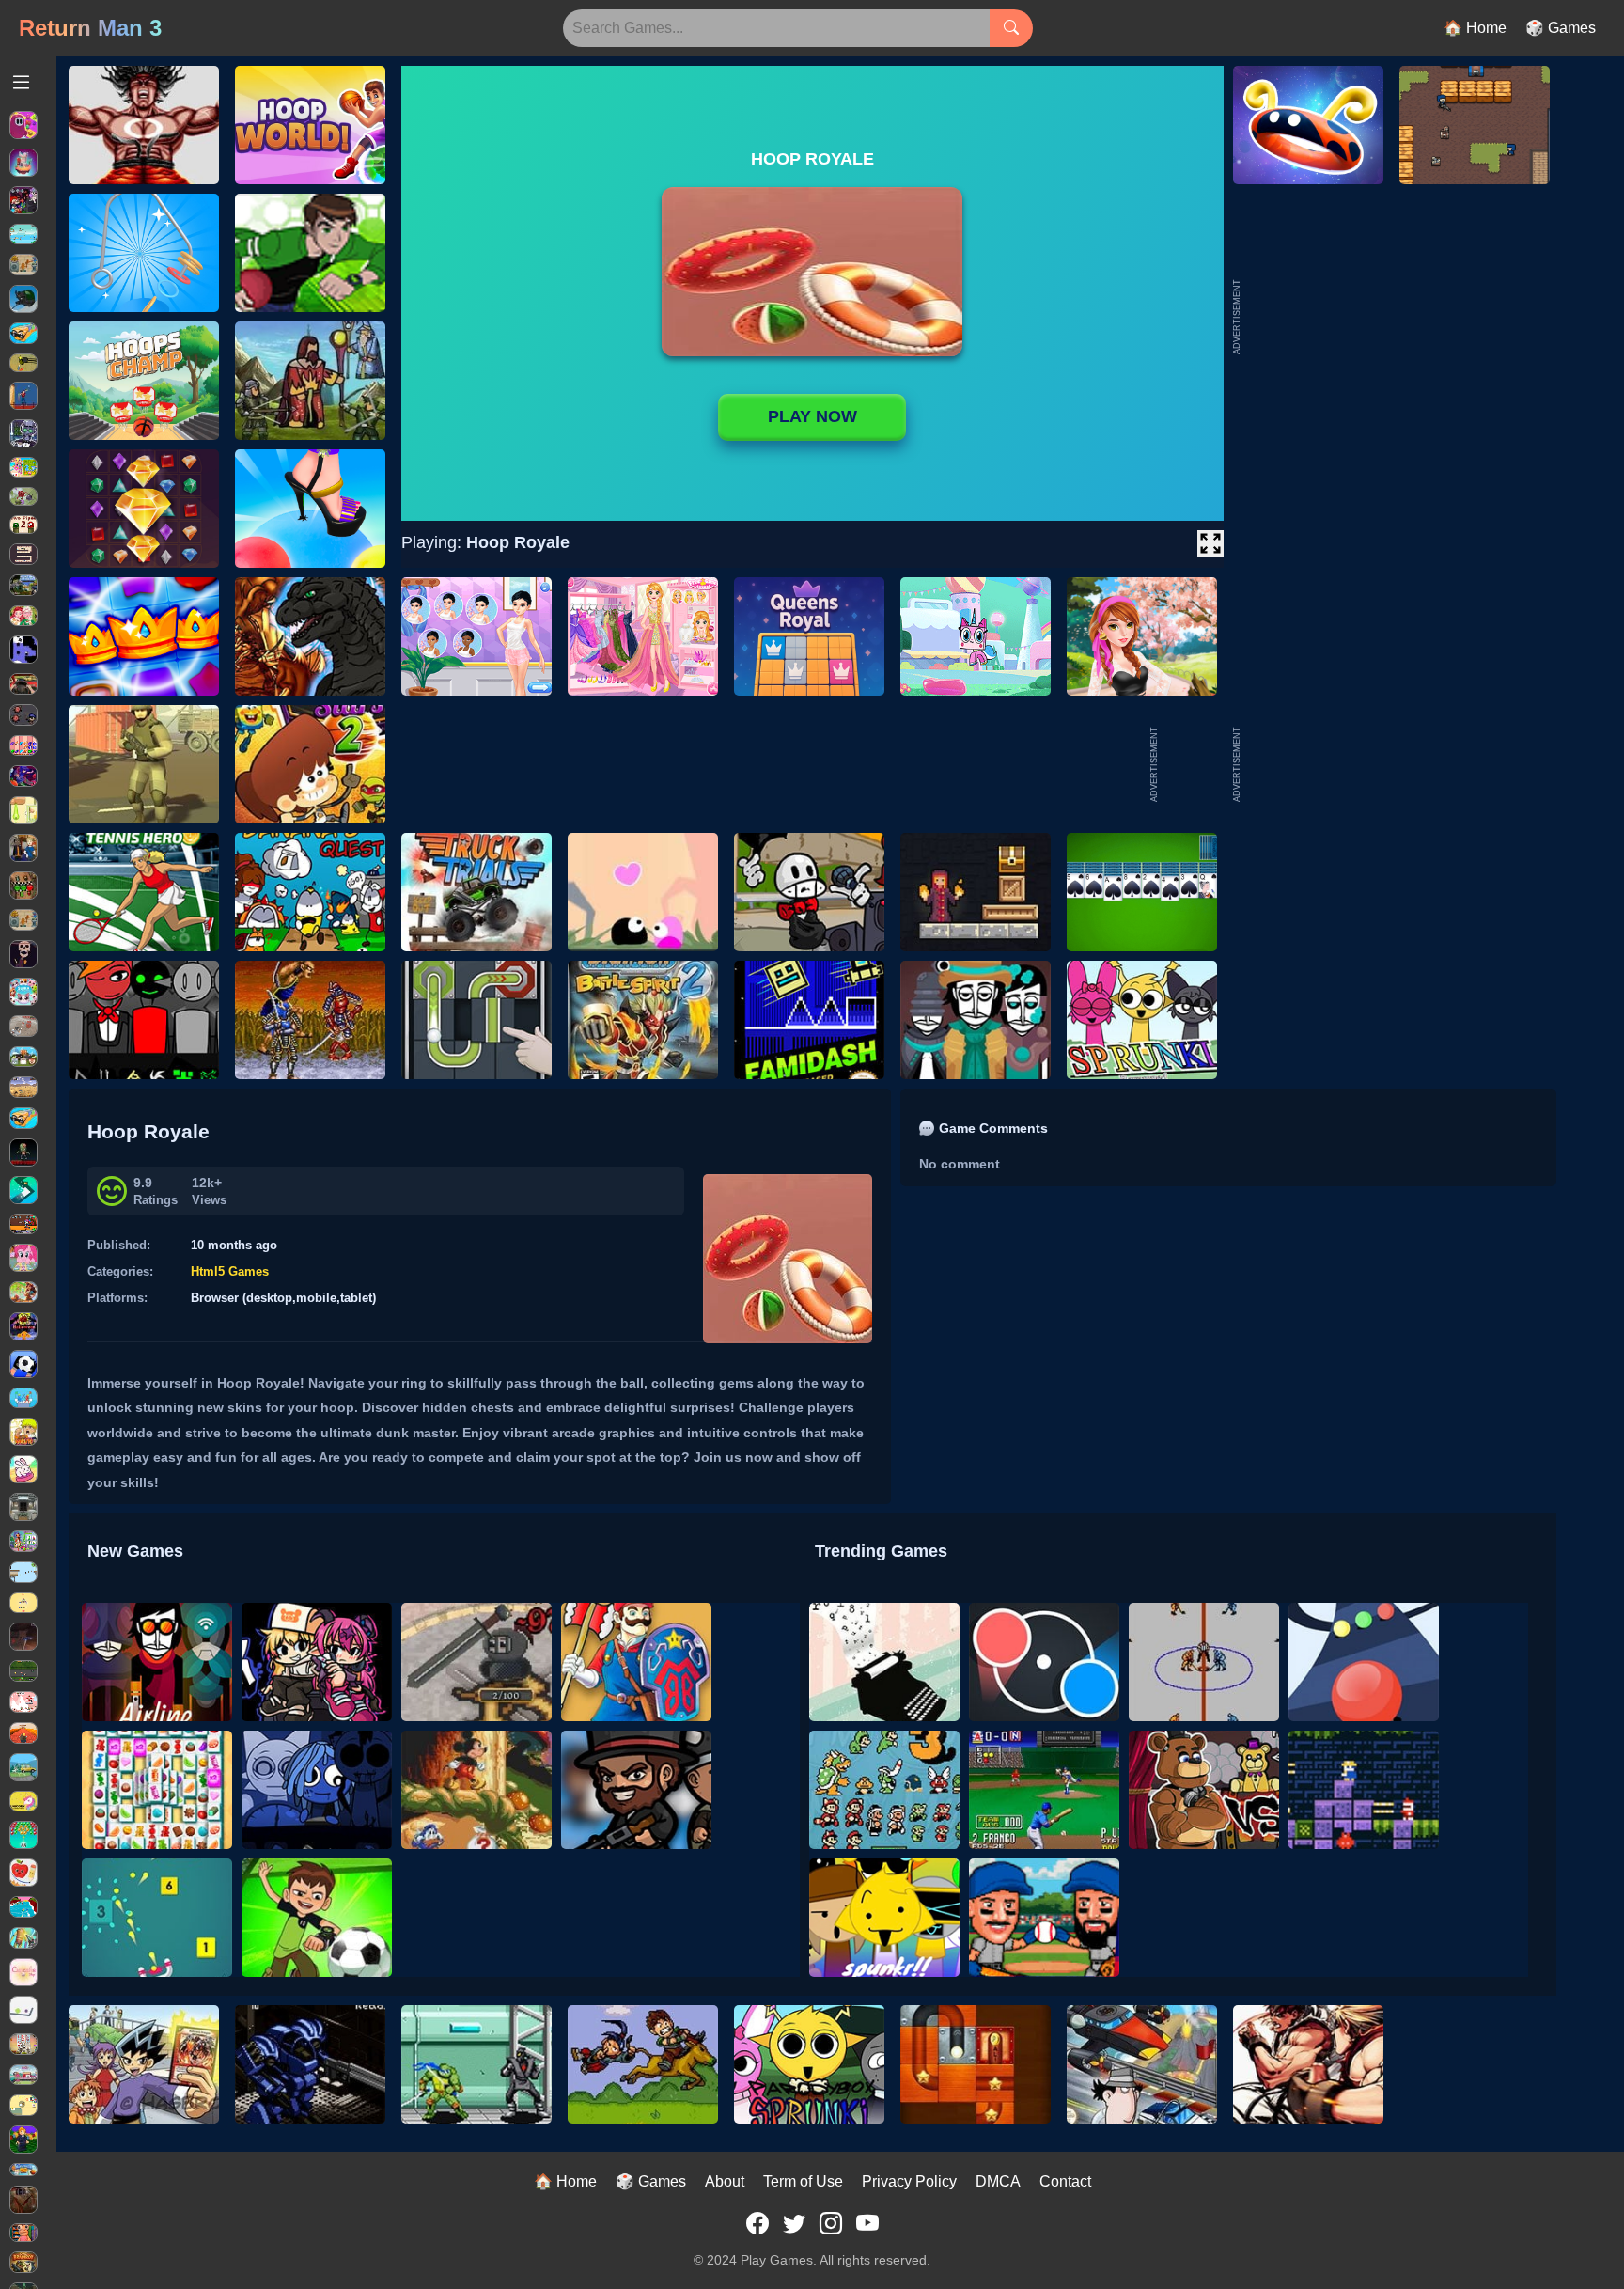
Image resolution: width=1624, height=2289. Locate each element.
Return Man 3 (90, 28)
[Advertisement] (1385, 764)
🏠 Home (1475, 28)
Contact (1065, 2181)
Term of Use (803, 2181)
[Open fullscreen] (1210, 543)
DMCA (998, 2181)
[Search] (1011, 28)
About (725, 2181)
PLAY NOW (812, 416)
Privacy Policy (909, 2181)
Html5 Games (230, 1271)
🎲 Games (1561, 28)
